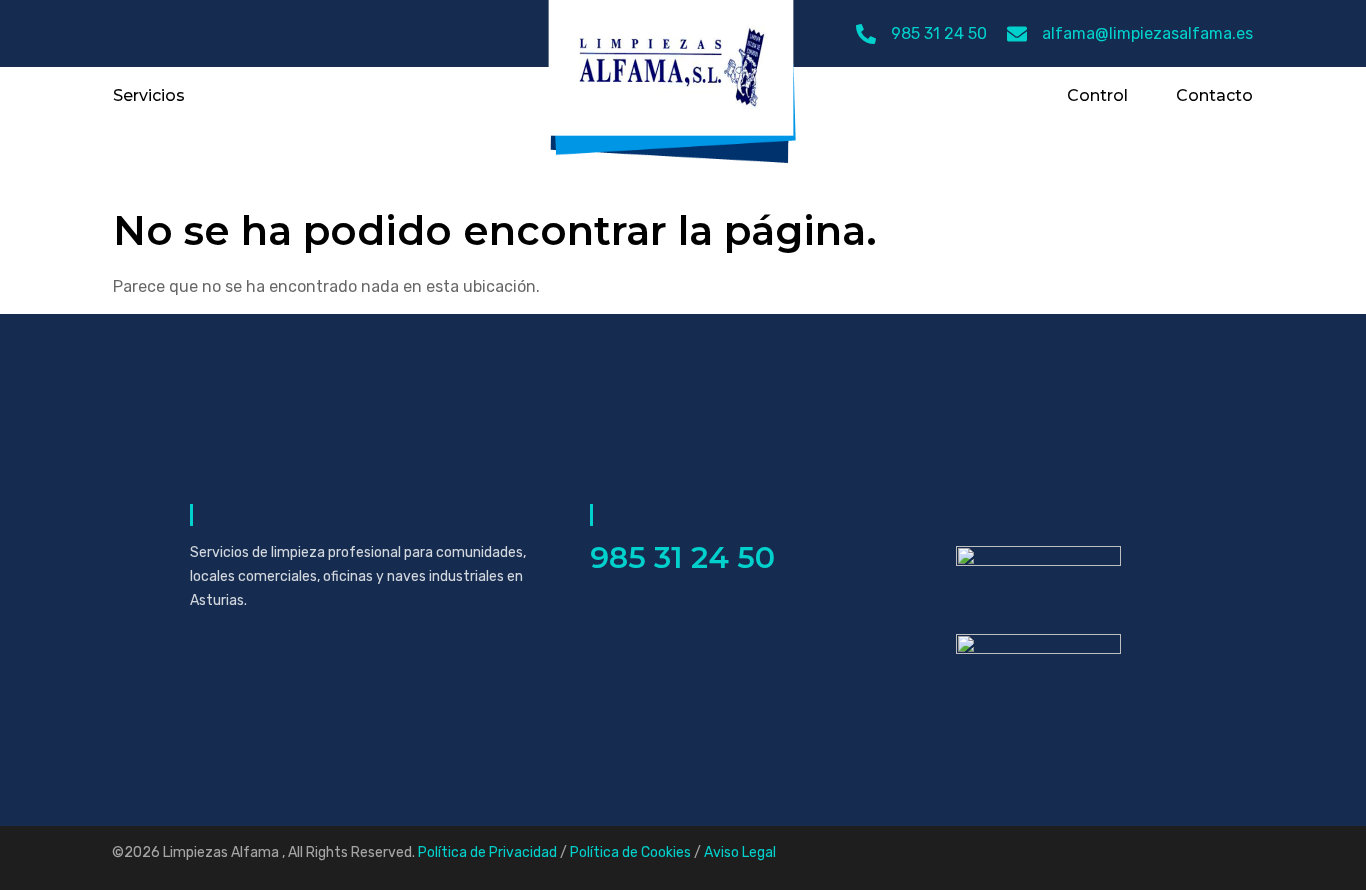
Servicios (149, 96)
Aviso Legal (740, 852)
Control (1097, 96)
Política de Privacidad (487, 852)
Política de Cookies (630, 852)
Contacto (1214, 96)
